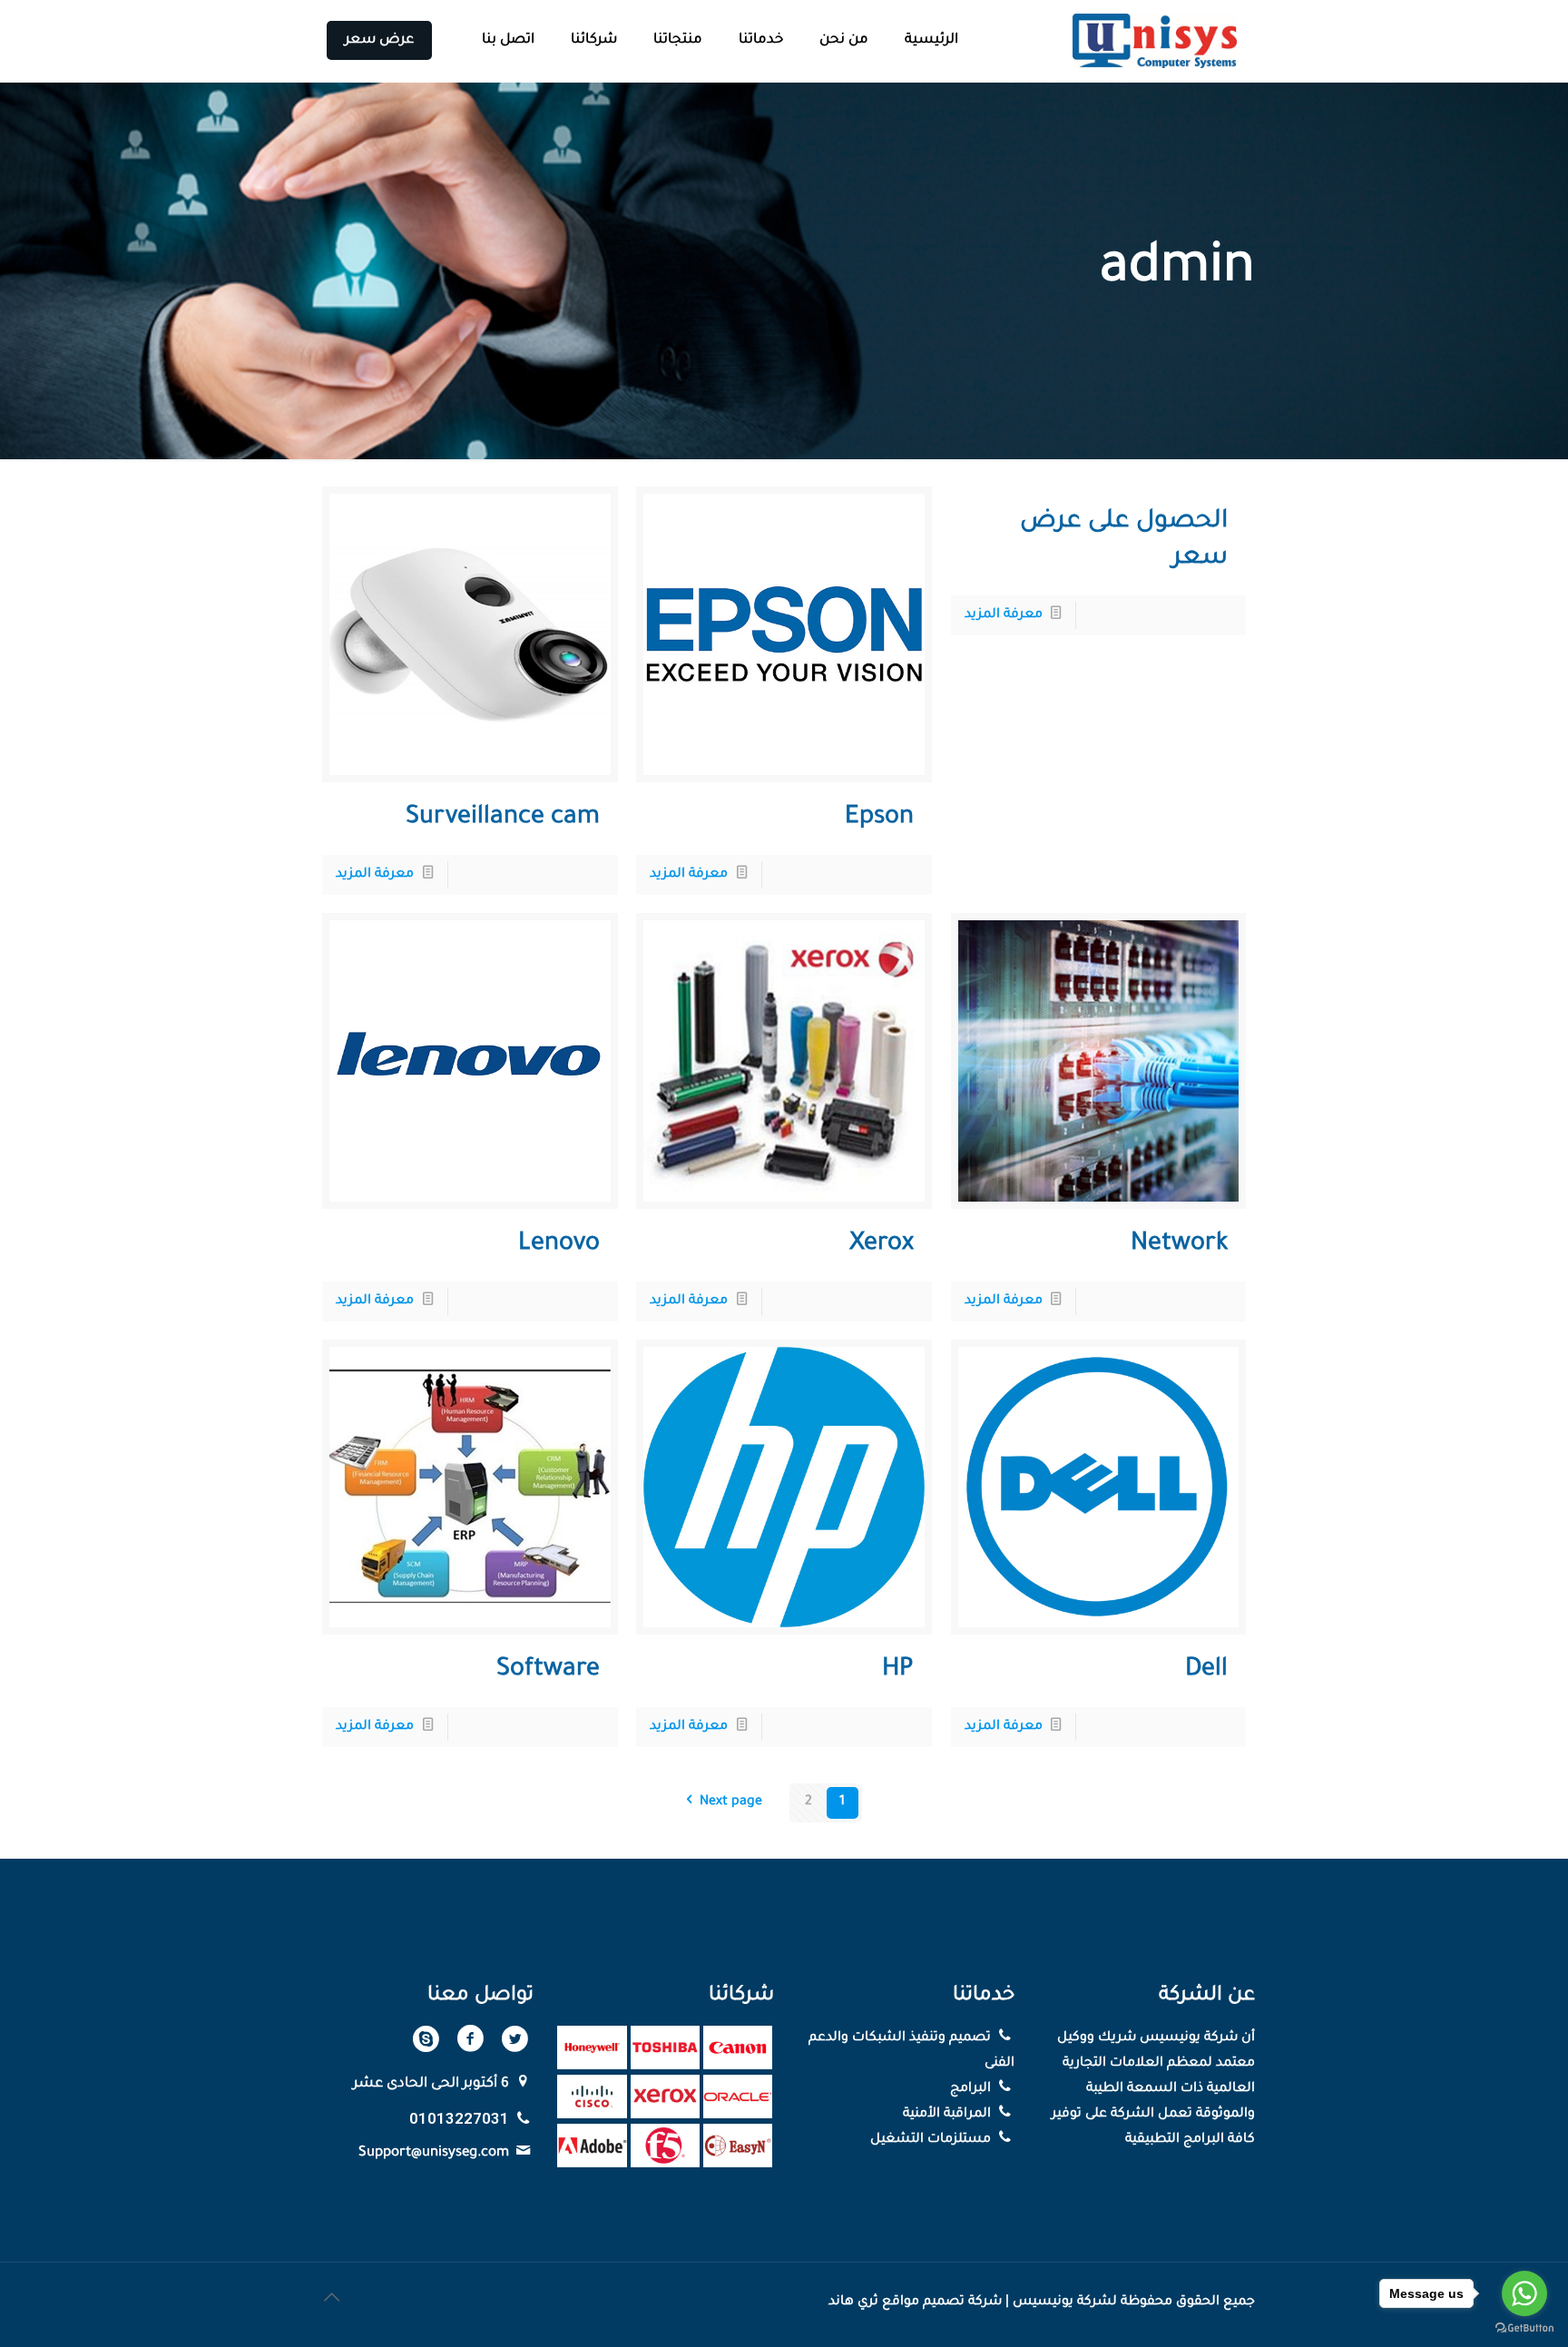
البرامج (972, 2089)
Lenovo (559, 1245)
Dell (1206, 1671)
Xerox (882, 1245)
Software (548, 1671)
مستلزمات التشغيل (932, 2140)
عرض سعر (379, 40)
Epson (879, 819)
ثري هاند (853, 2303)
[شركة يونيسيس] (1155, 41)
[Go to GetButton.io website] (1524, 2328)
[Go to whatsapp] (1524, 2293)
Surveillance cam (503, 819)
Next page (730, 1802)
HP (898, 1671)
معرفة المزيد (1004, 615)
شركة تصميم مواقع (942, 2303)
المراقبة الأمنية (949, 2115)
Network (1179, 1245)
